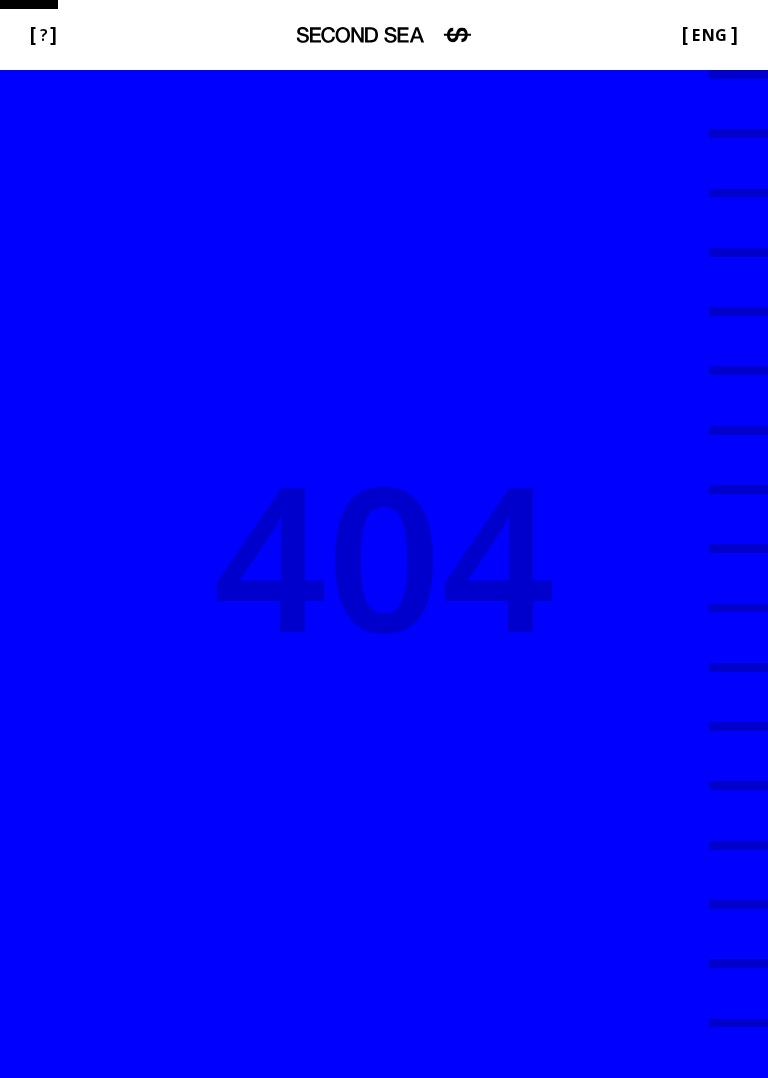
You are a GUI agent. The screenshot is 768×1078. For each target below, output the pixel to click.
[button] (43, 35)
